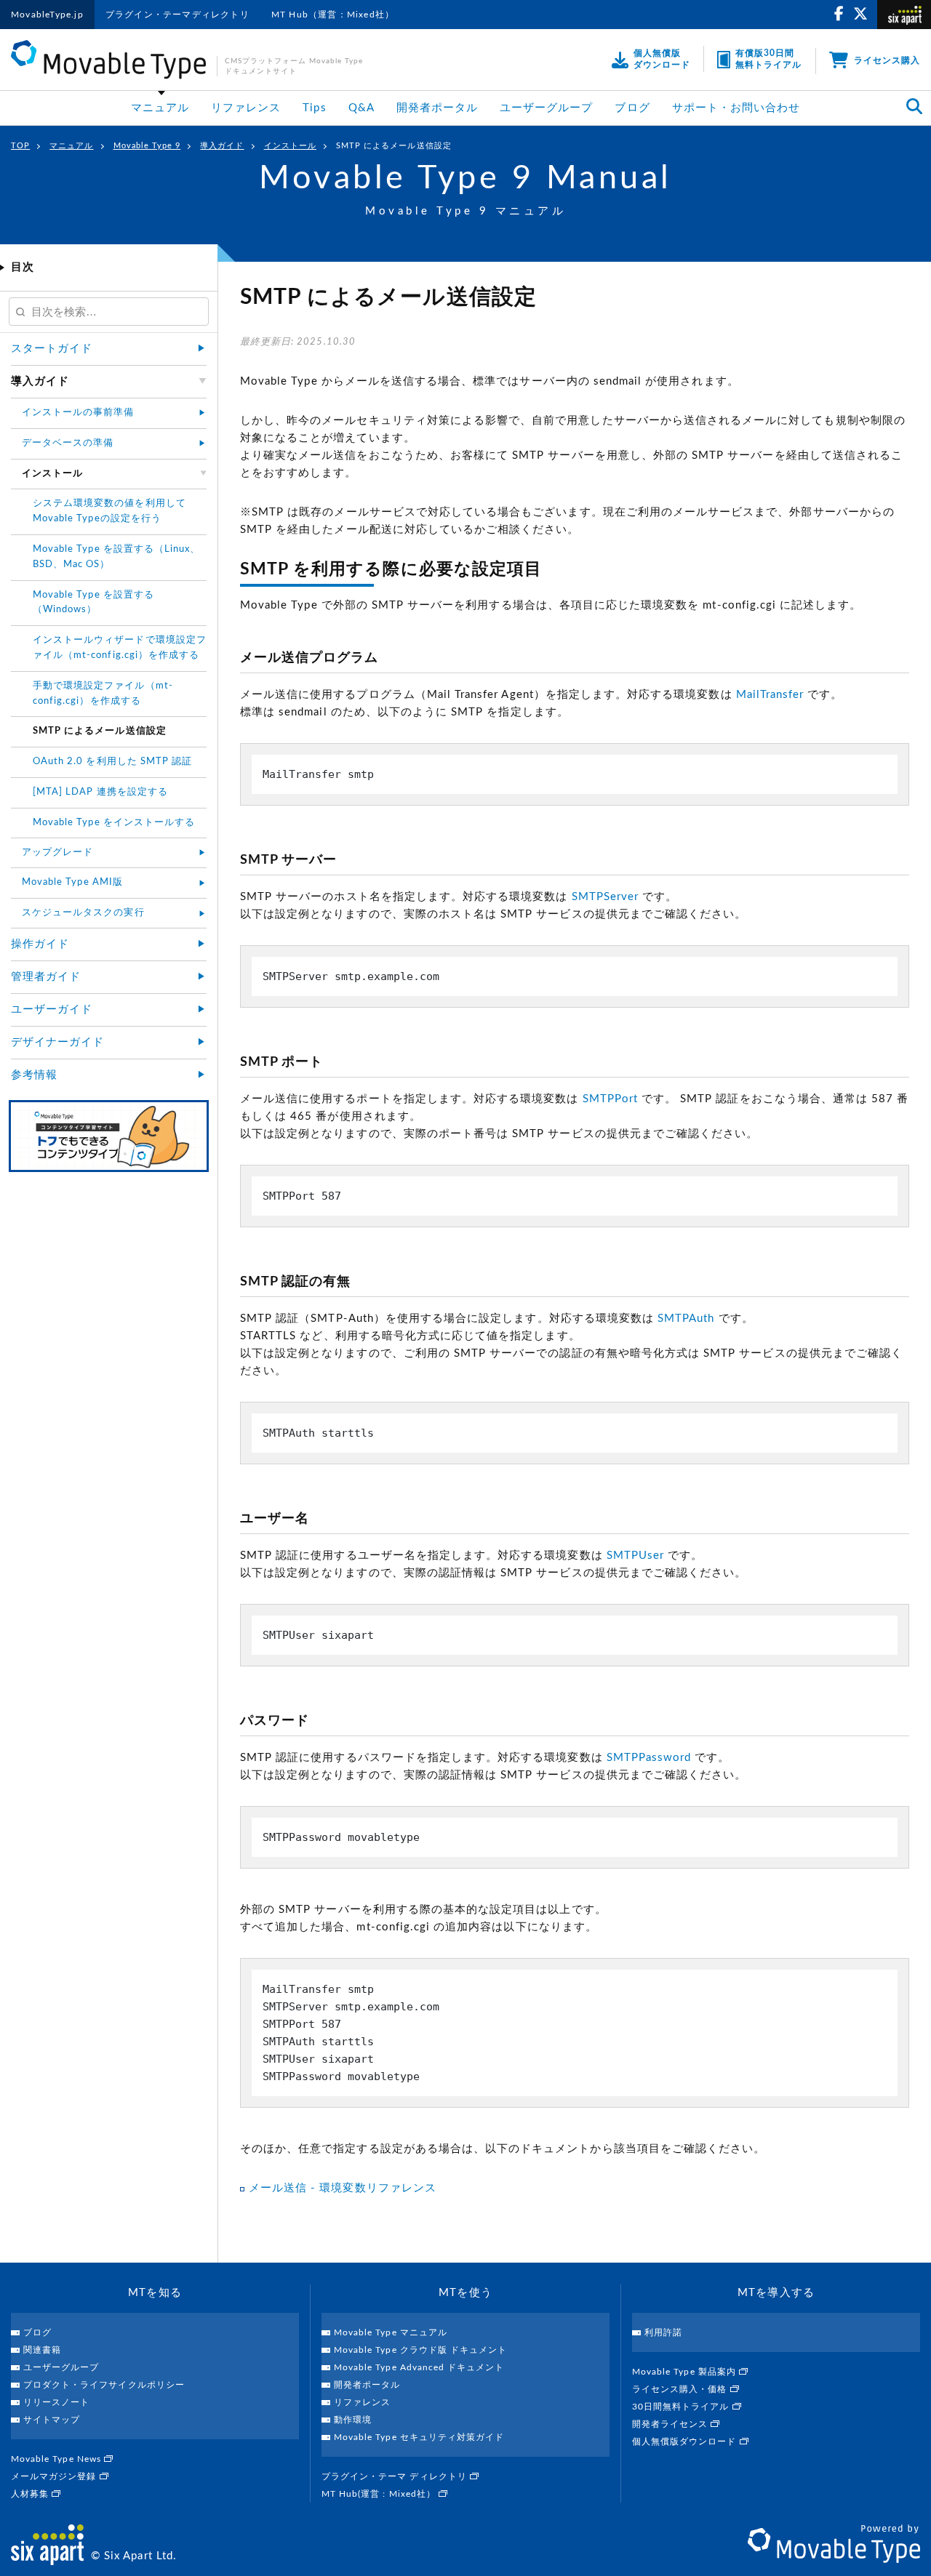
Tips (314, 108)
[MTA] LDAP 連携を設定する (100, 792)
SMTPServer (606, 897)
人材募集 (31, 2494)
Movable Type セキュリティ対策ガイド (419, 2437)
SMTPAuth (686, 1319)
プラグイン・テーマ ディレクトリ (396, 2476)
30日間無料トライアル (682, 2407)
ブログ (632, 108)
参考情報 (34, 1075)
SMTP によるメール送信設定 (394, 146)
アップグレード (57, 852)
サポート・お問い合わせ (736, 108)
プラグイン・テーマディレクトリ (177, 15)
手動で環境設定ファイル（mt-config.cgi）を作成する (103, 694)
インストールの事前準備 (78, 413)
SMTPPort (610, 1099)
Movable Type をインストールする (114, 823)
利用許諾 (663, 2332)
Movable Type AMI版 (72, 882)
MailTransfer (770, 695)
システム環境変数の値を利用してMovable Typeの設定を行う (109, 511)
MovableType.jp (47, 15)
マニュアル (160, 108)
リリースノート (56, 2402)
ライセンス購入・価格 (681, 2389)
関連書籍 (42, 2350)
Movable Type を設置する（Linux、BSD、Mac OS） (116, 557)
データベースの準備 (68, 443)
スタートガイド (52, 349)
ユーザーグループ (546, 108)
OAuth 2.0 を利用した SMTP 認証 (112, 762)
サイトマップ (52, 2420)
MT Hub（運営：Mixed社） (333, 15)
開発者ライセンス (671, 2424)
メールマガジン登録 (55, 2476)
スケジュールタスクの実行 (83, 913)
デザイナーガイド (57, 1042)
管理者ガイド (46, 977)
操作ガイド (40, 944)
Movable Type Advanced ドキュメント (419, 2367)
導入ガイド (222, 146)
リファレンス (246, 108)
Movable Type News (57, 2459)
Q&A (361, 108)
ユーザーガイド (52, 1010)
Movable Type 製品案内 (686, 2372)
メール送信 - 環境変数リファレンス (343, 2188)
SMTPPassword (649, 1758)
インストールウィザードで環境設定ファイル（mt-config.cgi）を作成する (120, 648)
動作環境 (353, 2420)
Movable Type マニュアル (391, 2332)
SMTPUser (635, 1556)
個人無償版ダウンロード (686, 2441)
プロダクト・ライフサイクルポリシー (104, 2385)
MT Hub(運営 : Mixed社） (380, 2494)
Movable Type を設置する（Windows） (93, 603)
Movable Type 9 (147, 146)
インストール (290, 146)
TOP (20, 146)
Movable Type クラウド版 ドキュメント (420, 2350)
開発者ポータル (437, 108)
